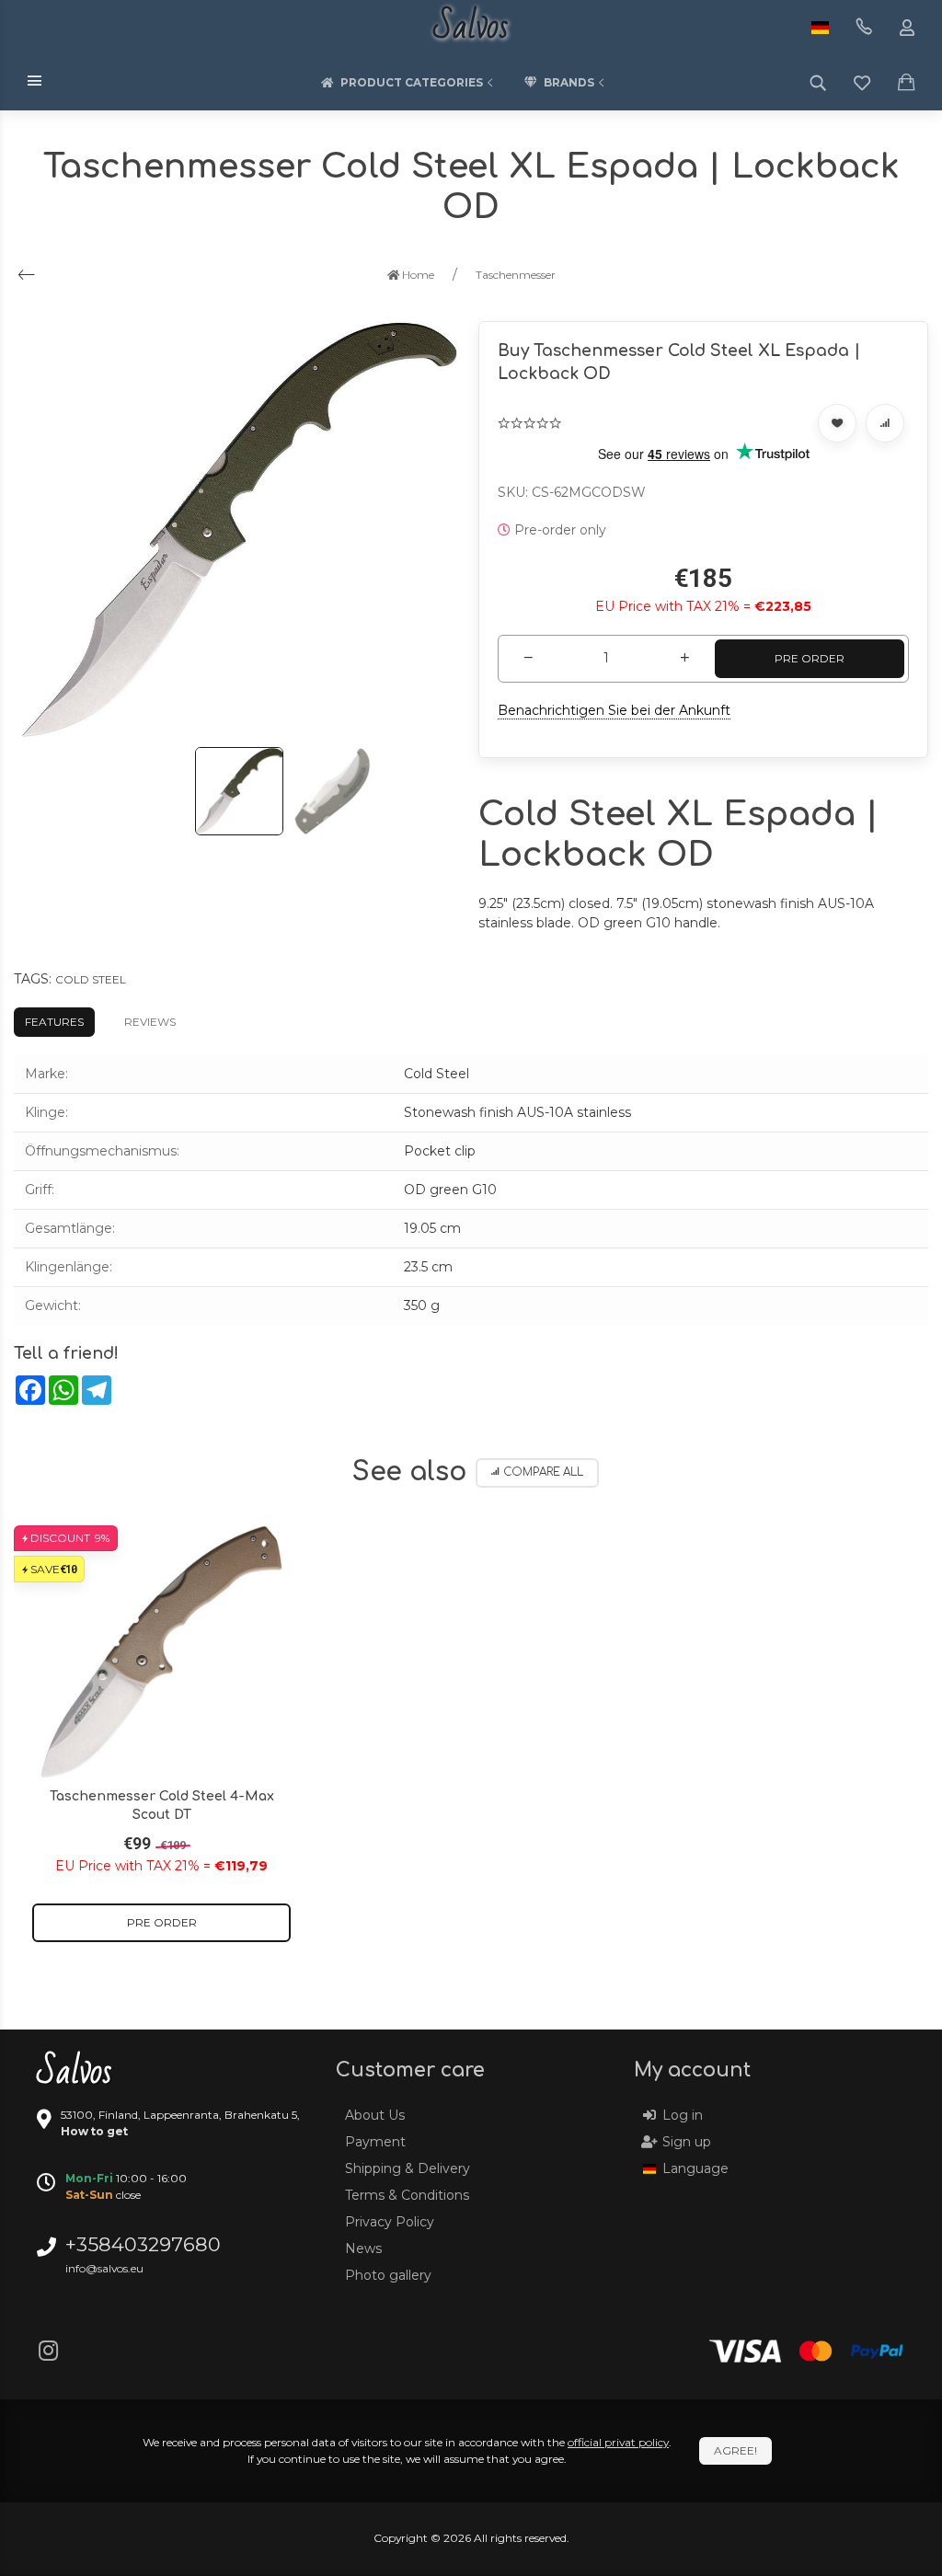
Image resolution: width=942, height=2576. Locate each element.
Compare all (543, 1472)
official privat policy (618, 2442)
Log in (683, 2115)
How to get (94, 2131)
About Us (375, 2115)
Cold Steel (91, 979)
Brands (569, 82)
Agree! (735, 2450)
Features (54, 1022)
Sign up (687, 2142)
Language (695, 2168)
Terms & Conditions (407, 2195)
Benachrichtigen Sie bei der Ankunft (614, 710)
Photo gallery (388, 2275)
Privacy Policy (390, 2222)
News (363, 2248)
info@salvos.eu (104, 2268)
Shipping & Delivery (408, 2168)
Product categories (412, 82)
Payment (375, 2142)
